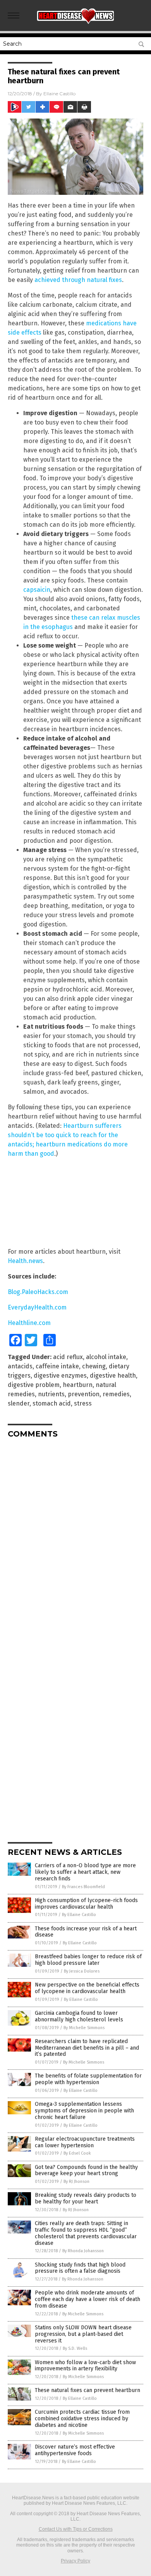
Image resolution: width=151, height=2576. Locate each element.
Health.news (25, 1261)
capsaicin (37, 590)
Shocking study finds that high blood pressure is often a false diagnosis (80, 2268)
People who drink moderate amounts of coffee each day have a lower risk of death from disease (88, 2299)
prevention (84, 1394)
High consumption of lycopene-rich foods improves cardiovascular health (86, 1904)
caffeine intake (57, 1366)
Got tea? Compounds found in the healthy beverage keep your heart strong (86, 2170)
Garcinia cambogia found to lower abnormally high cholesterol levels (79, 2016)
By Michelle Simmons (84, 2028)
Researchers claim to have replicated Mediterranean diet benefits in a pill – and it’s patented (87, 2048)
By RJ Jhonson (76, 2182)
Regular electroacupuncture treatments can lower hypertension (85, 2142)
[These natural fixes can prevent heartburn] (75, 22)
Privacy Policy (75, 2561)
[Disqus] (75, 1541)
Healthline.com (29, 1323)
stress (83, 1403)
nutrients (51, 1394)
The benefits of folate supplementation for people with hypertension (88, 2079)
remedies (116, 1394)
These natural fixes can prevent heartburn (88, 2390)
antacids (20, 1366)
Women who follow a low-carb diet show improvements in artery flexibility (85, 2366)
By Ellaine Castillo (79, 1915)
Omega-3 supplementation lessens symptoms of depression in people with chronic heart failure (84, 2111)
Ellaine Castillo (59, 94)
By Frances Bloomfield (83, 1887)
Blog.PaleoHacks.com (38, 1292)
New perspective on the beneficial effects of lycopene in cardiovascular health (87, 1988)
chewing (94, 1366)
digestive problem (34, 1385)
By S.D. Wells (75, 2348)
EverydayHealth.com (37, 1307)
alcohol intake (106, 1357)
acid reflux (68, 1357)
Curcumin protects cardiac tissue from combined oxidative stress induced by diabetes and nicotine (82, 2419)
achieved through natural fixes (78, 280)
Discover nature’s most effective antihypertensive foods (75, 2450)
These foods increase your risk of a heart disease (86, 1932)
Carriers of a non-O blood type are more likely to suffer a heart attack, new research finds (85, 1872)
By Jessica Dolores (82, 1971)
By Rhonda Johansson (83, 2251)
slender (19, 1403)
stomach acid (52, 1403)
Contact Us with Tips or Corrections (76, 2529)
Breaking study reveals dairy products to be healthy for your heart (86, 2198)
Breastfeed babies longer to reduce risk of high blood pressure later (88, 1960)
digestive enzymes (60, 1376)
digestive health (113, 1376)
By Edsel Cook (77, 2153)
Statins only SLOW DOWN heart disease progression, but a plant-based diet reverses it (83, 2334)
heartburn (78, 1385)
